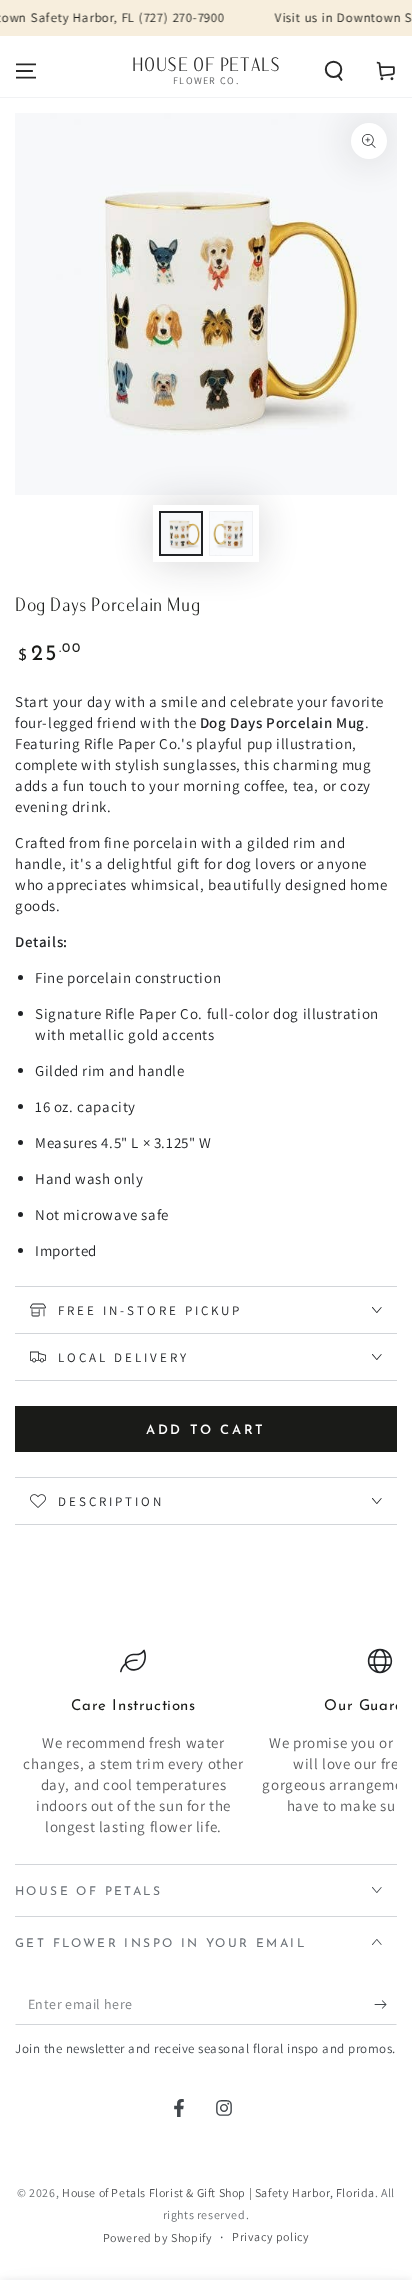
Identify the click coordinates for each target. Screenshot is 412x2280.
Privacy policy (270, 2236)
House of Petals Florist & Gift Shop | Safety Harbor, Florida (218, 2192)
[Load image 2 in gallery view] (231, 533)
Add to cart (206, 1430)
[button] (334, 71)
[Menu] (26, 71)
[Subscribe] (385, 2005)
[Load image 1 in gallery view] (181, 533)
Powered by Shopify (158, 2237)
